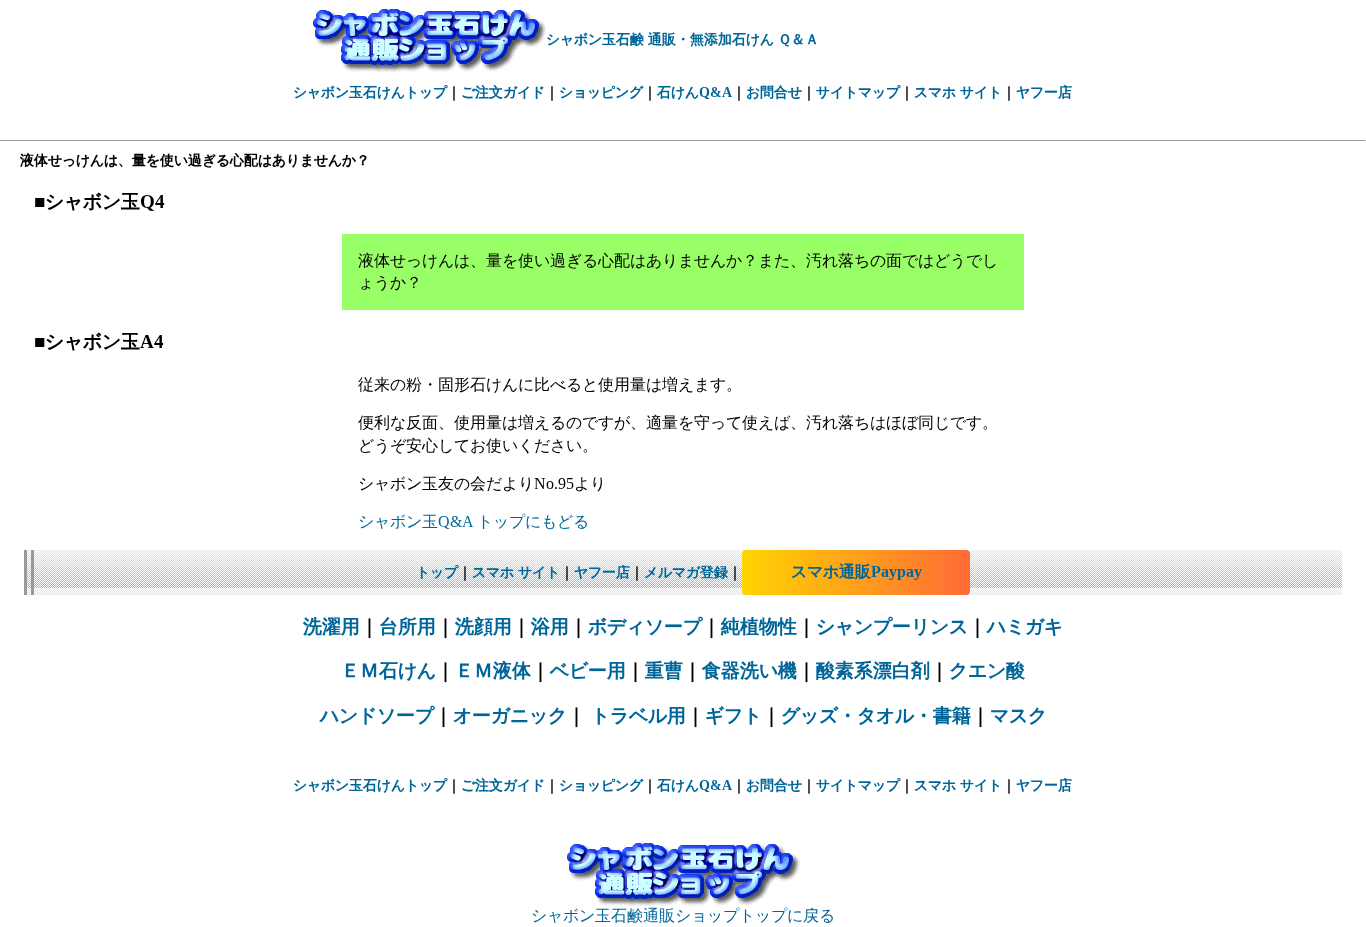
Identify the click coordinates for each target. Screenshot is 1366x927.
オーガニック (510, 715)
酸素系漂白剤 (873, 670)
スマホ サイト (958, 92)
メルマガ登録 (686, 572)
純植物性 (759, 626)
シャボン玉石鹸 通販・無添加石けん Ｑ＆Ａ (682, 39)
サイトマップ (858, 92)
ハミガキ (1025, 626)
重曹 (664, 670)
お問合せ (774, 92)
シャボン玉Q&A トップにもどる (473, 521)
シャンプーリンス (892, 626)
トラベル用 (636, 715)
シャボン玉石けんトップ (370, 92)
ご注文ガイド (503, 92)
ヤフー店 (1044, 92)
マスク (1018, 715)
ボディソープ (645, 626)
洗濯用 (331, 626)
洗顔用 (483, 626)
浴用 (550, 626)
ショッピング (601, 92)
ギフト (733, 715)
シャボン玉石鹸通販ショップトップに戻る (683, 915)
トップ (437, 572)
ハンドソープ (377, 715)
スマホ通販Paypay (856, 571)
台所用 (407, 626)
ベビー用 (588, 670)
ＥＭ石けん (388, 670)
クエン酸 (987, 670)
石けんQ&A (694, 92)
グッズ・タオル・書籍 (876, 715)
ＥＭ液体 (493, 670)
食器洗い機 (749, 670)
